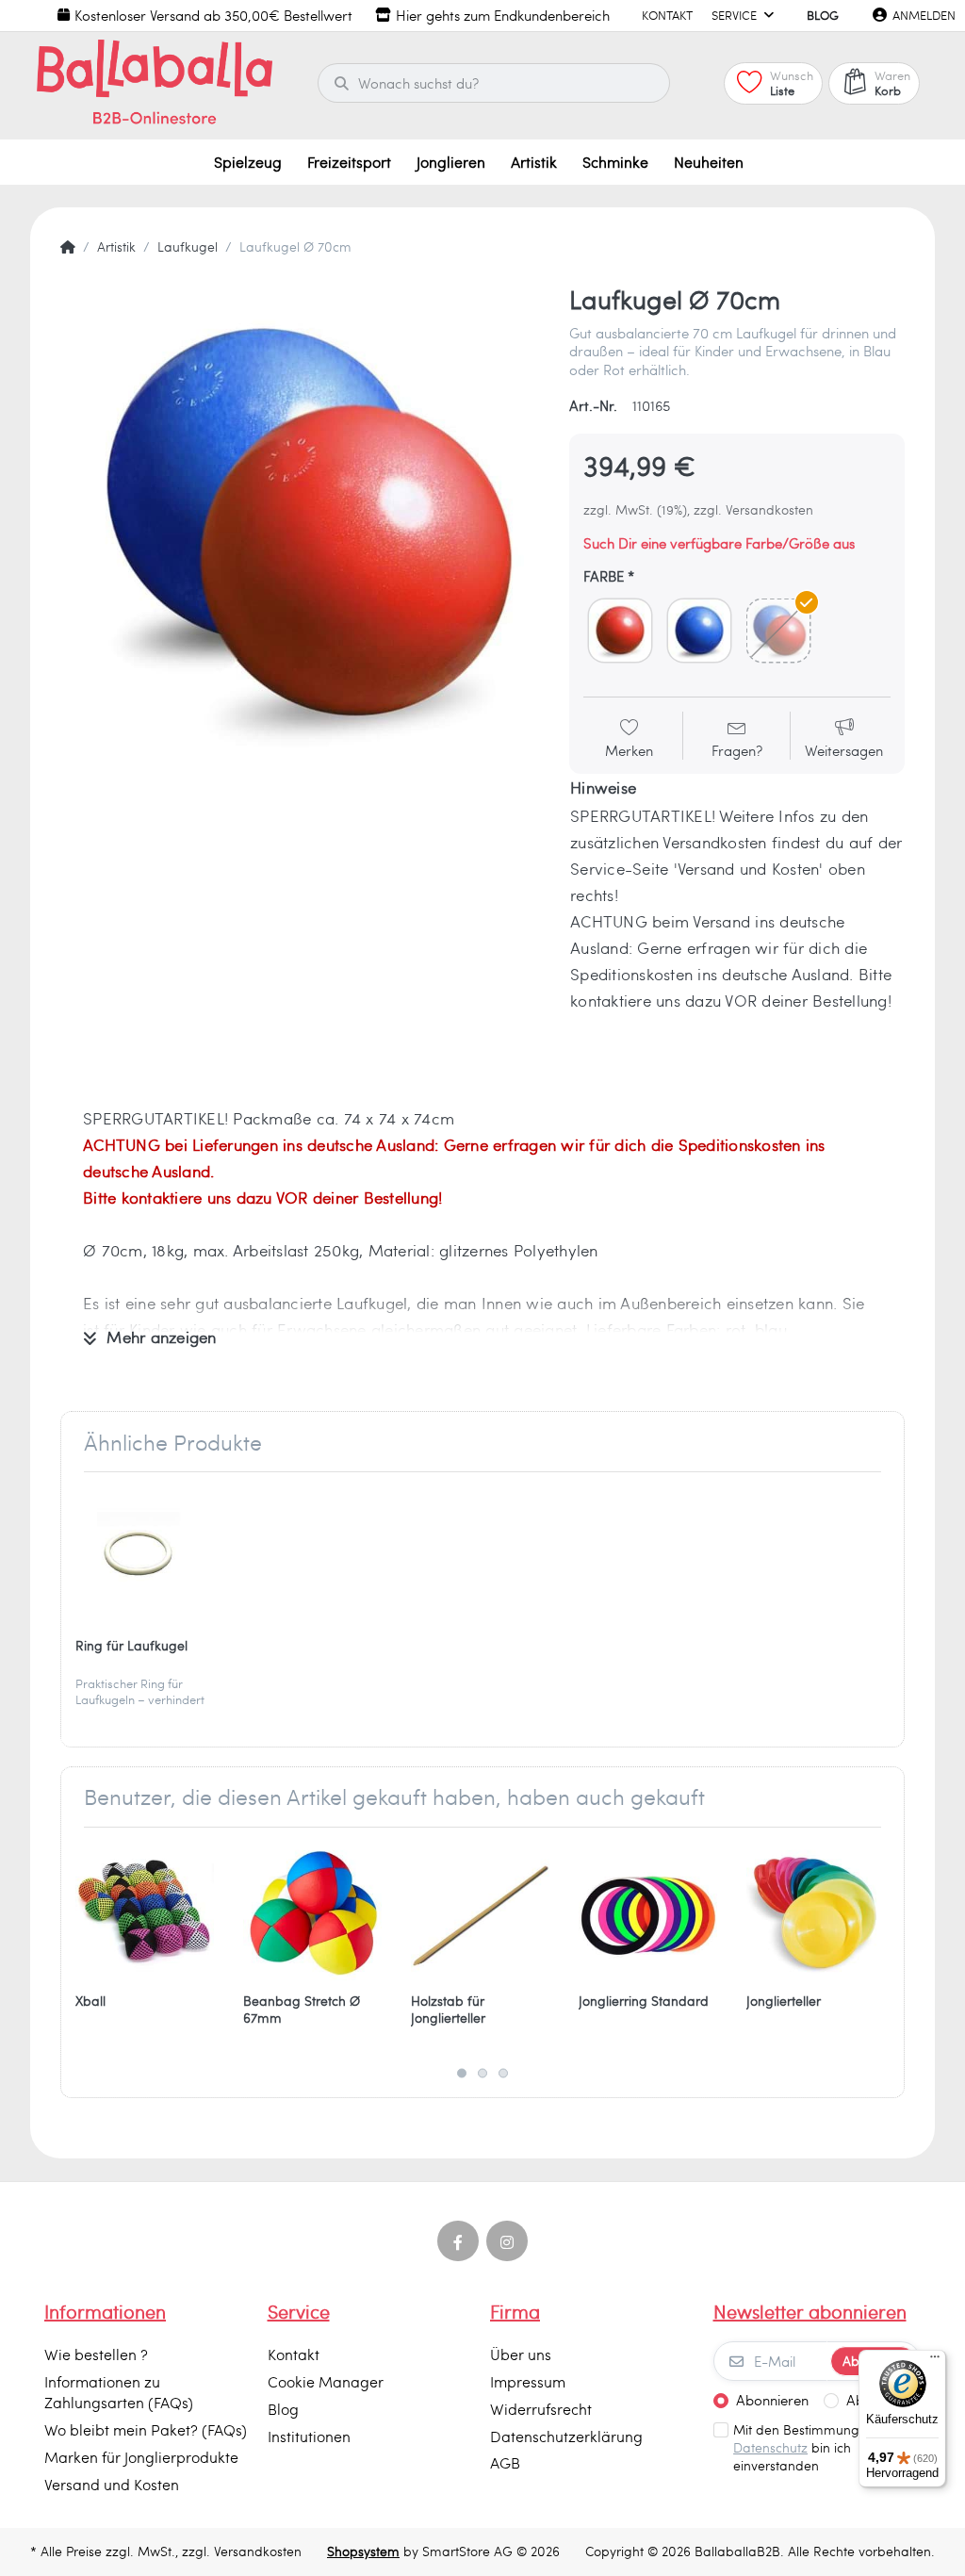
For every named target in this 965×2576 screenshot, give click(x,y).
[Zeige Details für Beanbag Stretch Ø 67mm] (312, 1911)
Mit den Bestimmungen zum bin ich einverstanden (819, 2448)
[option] (301, 524)
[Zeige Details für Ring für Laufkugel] (145, 1556)
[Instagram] (507, 2241)
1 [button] (462, 2074)
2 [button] (482, 2074)
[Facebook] (458, 2241)
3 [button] (503, 2074)
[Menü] (935, 2361)
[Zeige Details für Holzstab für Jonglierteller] (480, 1911)
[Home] (68, 247)
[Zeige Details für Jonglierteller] (816, 1911)
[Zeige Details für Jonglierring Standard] (648, 1911)
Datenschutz (770, 2447)
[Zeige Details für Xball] (145, 1911)
